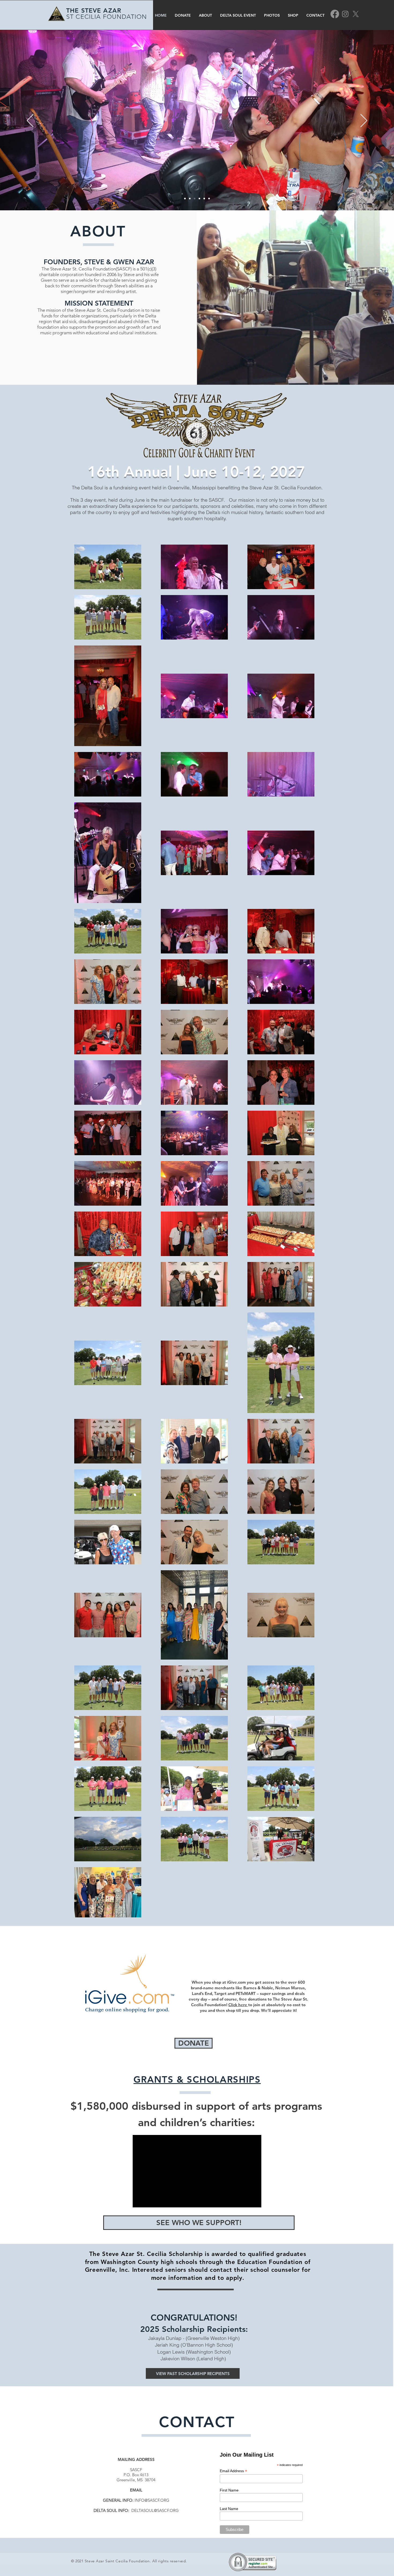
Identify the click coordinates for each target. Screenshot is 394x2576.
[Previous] (30, 121)
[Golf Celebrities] (195, 199)
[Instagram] (345, 14)
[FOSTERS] (199, 199)
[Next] (364, 121)
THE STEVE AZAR (94, 10)
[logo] (185, 199)
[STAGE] (190, 199)
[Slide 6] (209, 199)
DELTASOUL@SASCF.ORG (155, 2510)
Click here (238, 2005)
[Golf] (204, 199)
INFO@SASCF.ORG (152, 2500)
